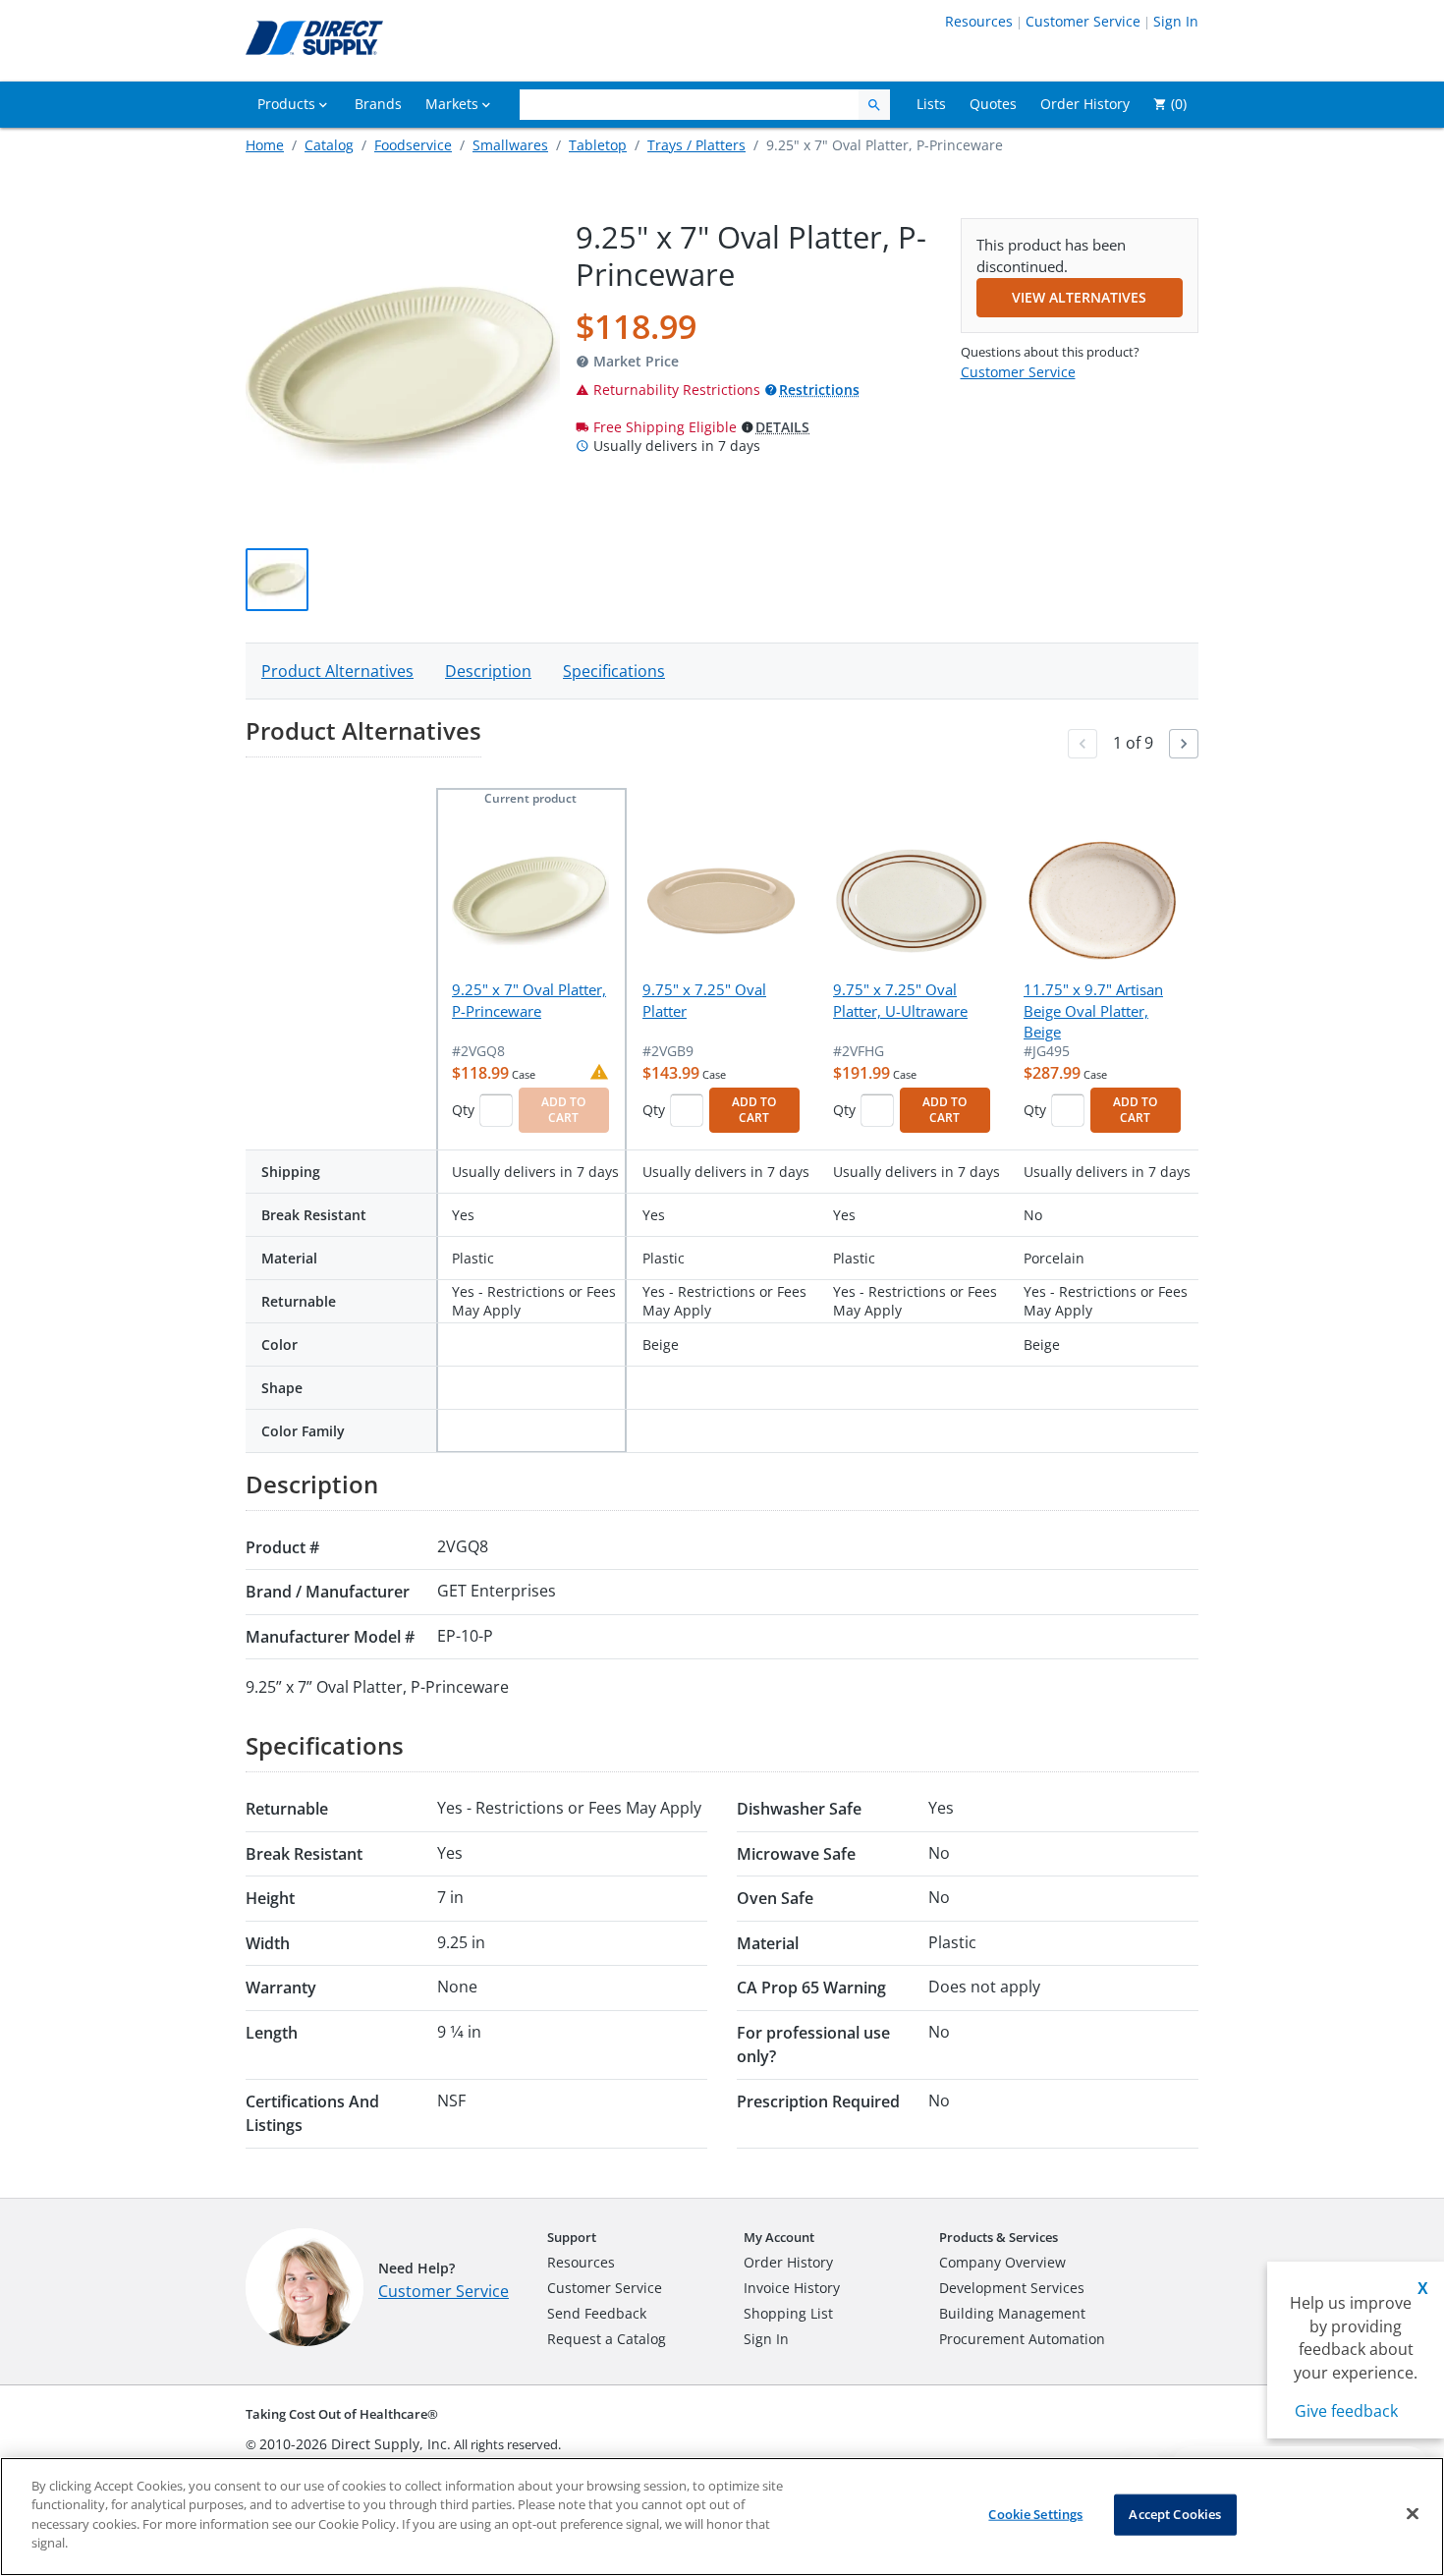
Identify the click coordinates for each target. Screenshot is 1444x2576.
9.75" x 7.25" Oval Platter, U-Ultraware (900, 1000)
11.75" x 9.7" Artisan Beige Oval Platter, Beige (1093, 1010)
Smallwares (510, 145)
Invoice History (792, 2288)
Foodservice (413, 145)
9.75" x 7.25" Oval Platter (704, 1000)
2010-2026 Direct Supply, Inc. (355, 2444)
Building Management (1012, 2313)
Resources (979, 21)
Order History (788, 2262)
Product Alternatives (337, 671)
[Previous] (1083, 744)
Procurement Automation (1022, 2339)
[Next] (1184, 744)
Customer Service (1083, 21)
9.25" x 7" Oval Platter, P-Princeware (529, 1000)
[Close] (1413, 2514)
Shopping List (788, 2313)
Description (488, 671)
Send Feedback (597, 2313)
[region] (722, 2517)
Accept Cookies (1175, 2514)
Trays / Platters (696, 145)
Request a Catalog (607, 2339)
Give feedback (1346, 2411)
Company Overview (1002, 2262)
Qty (463, 1110)
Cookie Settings (1035, 2514)
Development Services (1012, 2288)
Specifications (614, 671)
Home (265, 145)
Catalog (329, 145)
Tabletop (598, 145)
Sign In (1176, 21)
